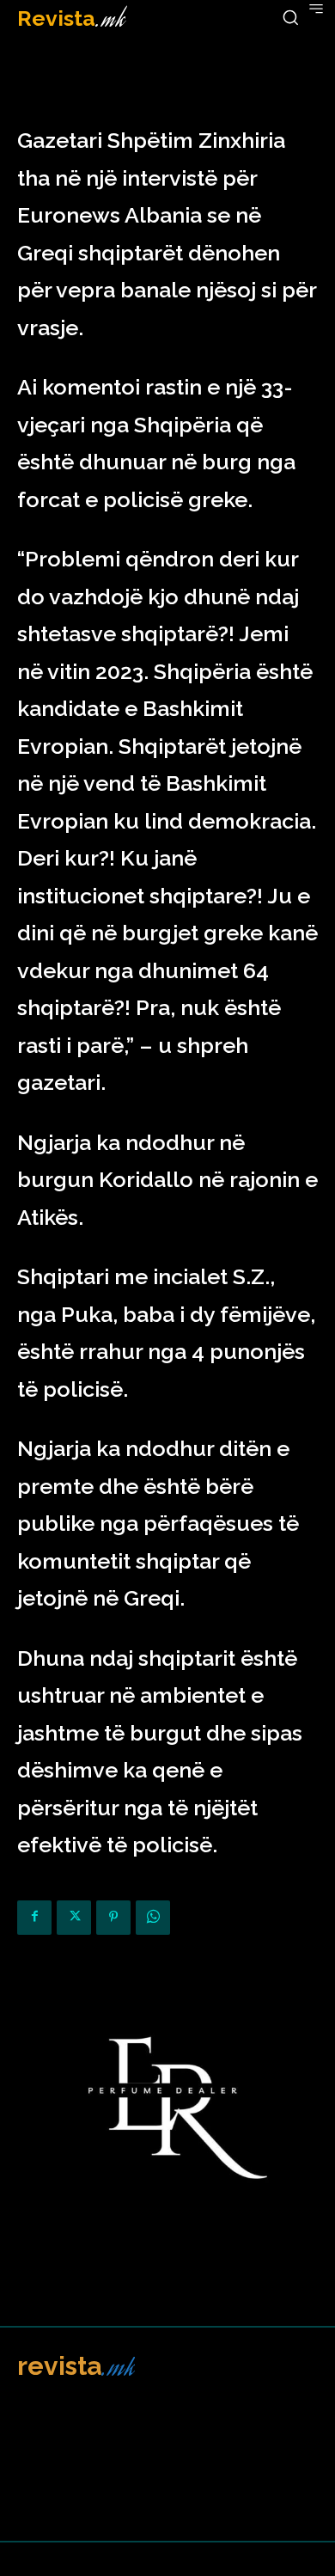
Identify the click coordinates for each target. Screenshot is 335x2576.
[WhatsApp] (153, 1918)
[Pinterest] (113, 1918)
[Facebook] (34, 1918)
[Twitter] (74, 1918)
